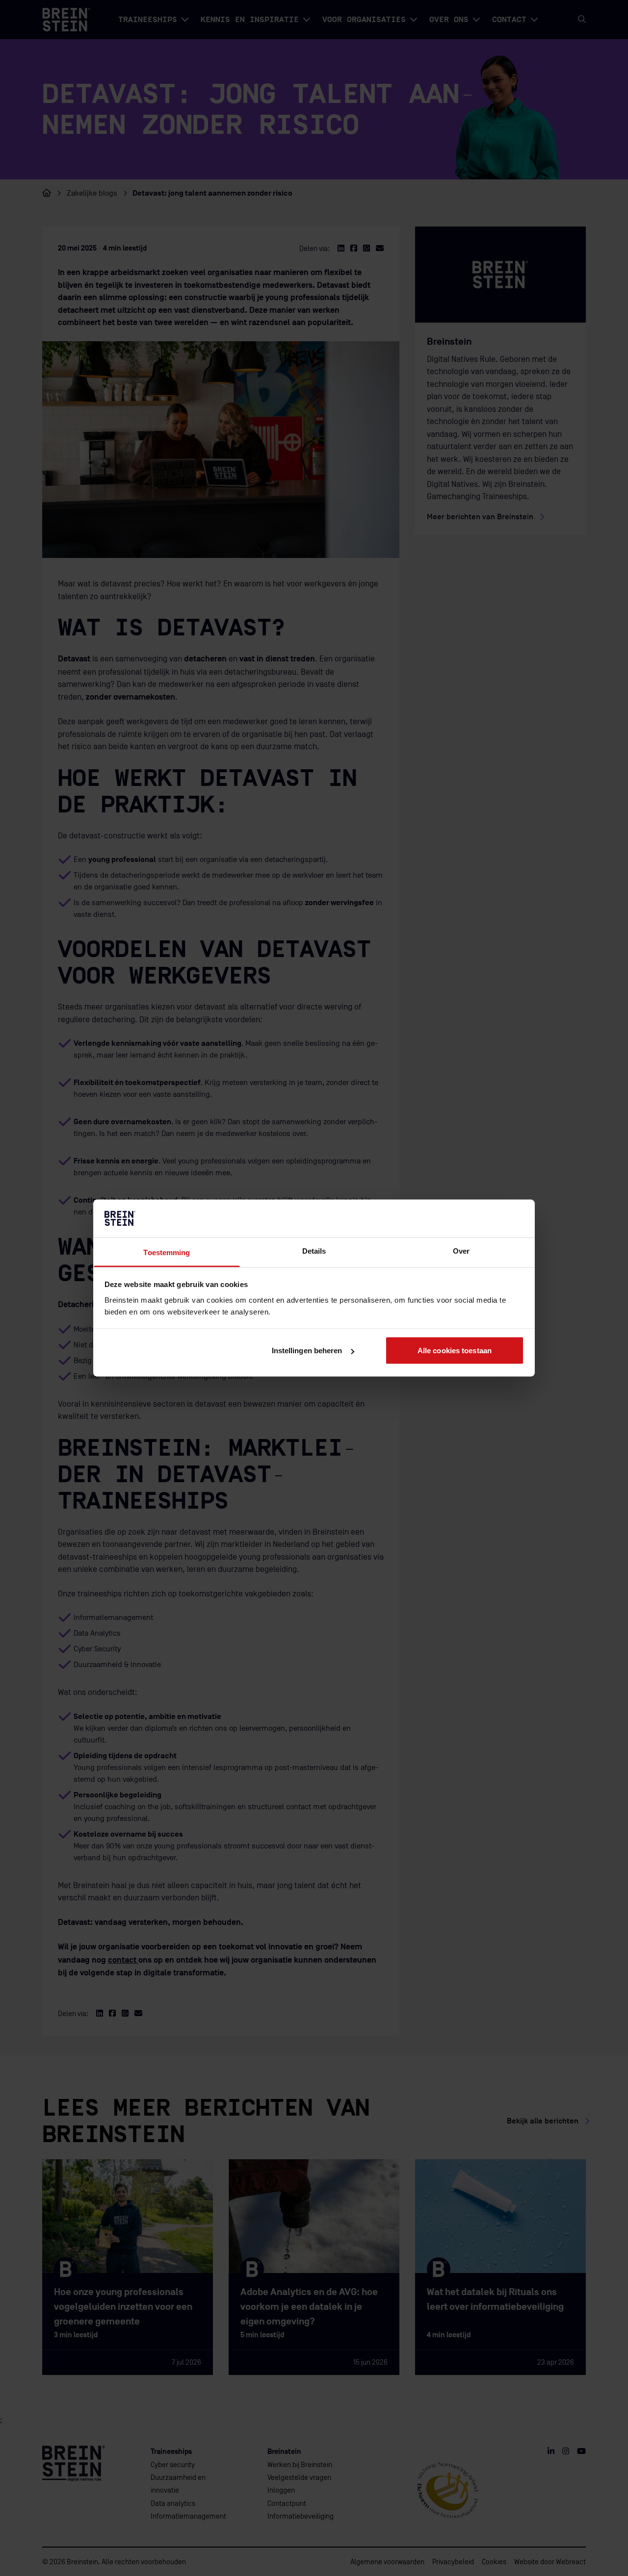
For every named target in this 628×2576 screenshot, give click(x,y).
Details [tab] (314, 1250)
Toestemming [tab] (167, 1252)
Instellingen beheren (307, 1351)
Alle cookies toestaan (455, 1351)
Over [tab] (461, 1250)
